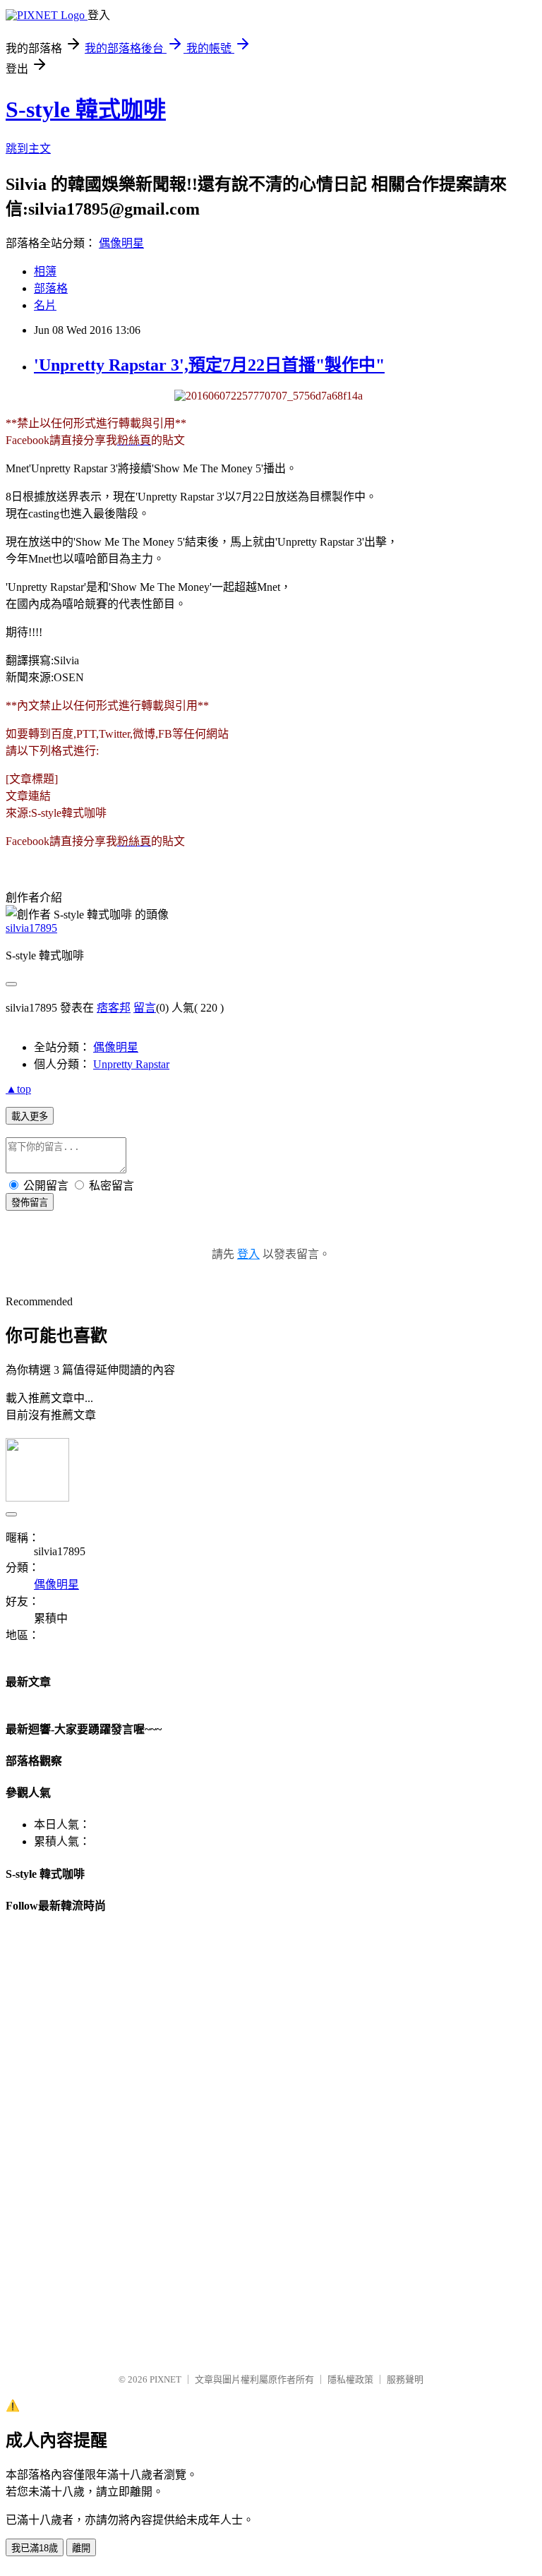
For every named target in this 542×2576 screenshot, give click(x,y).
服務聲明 (405, 2379)
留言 (145, 1008)
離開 (81, 2548)
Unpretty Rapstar (131, 1064)
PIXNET (165, 2379)
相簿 (45, 271)
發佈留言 (30, 1203)
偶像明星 (121, 243)
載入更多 (30, 1116)
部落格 (51, 288)
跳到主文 (28, 149)
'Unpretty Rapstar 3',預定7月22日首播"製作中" (209, 365)
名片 (45, 305)
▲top (18, 1089)
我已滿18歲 (35, 2548)
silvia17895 (31, 928)
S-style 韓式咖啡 (86, 109)
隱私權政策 (350, 2379)
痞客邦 (114, 1008)
